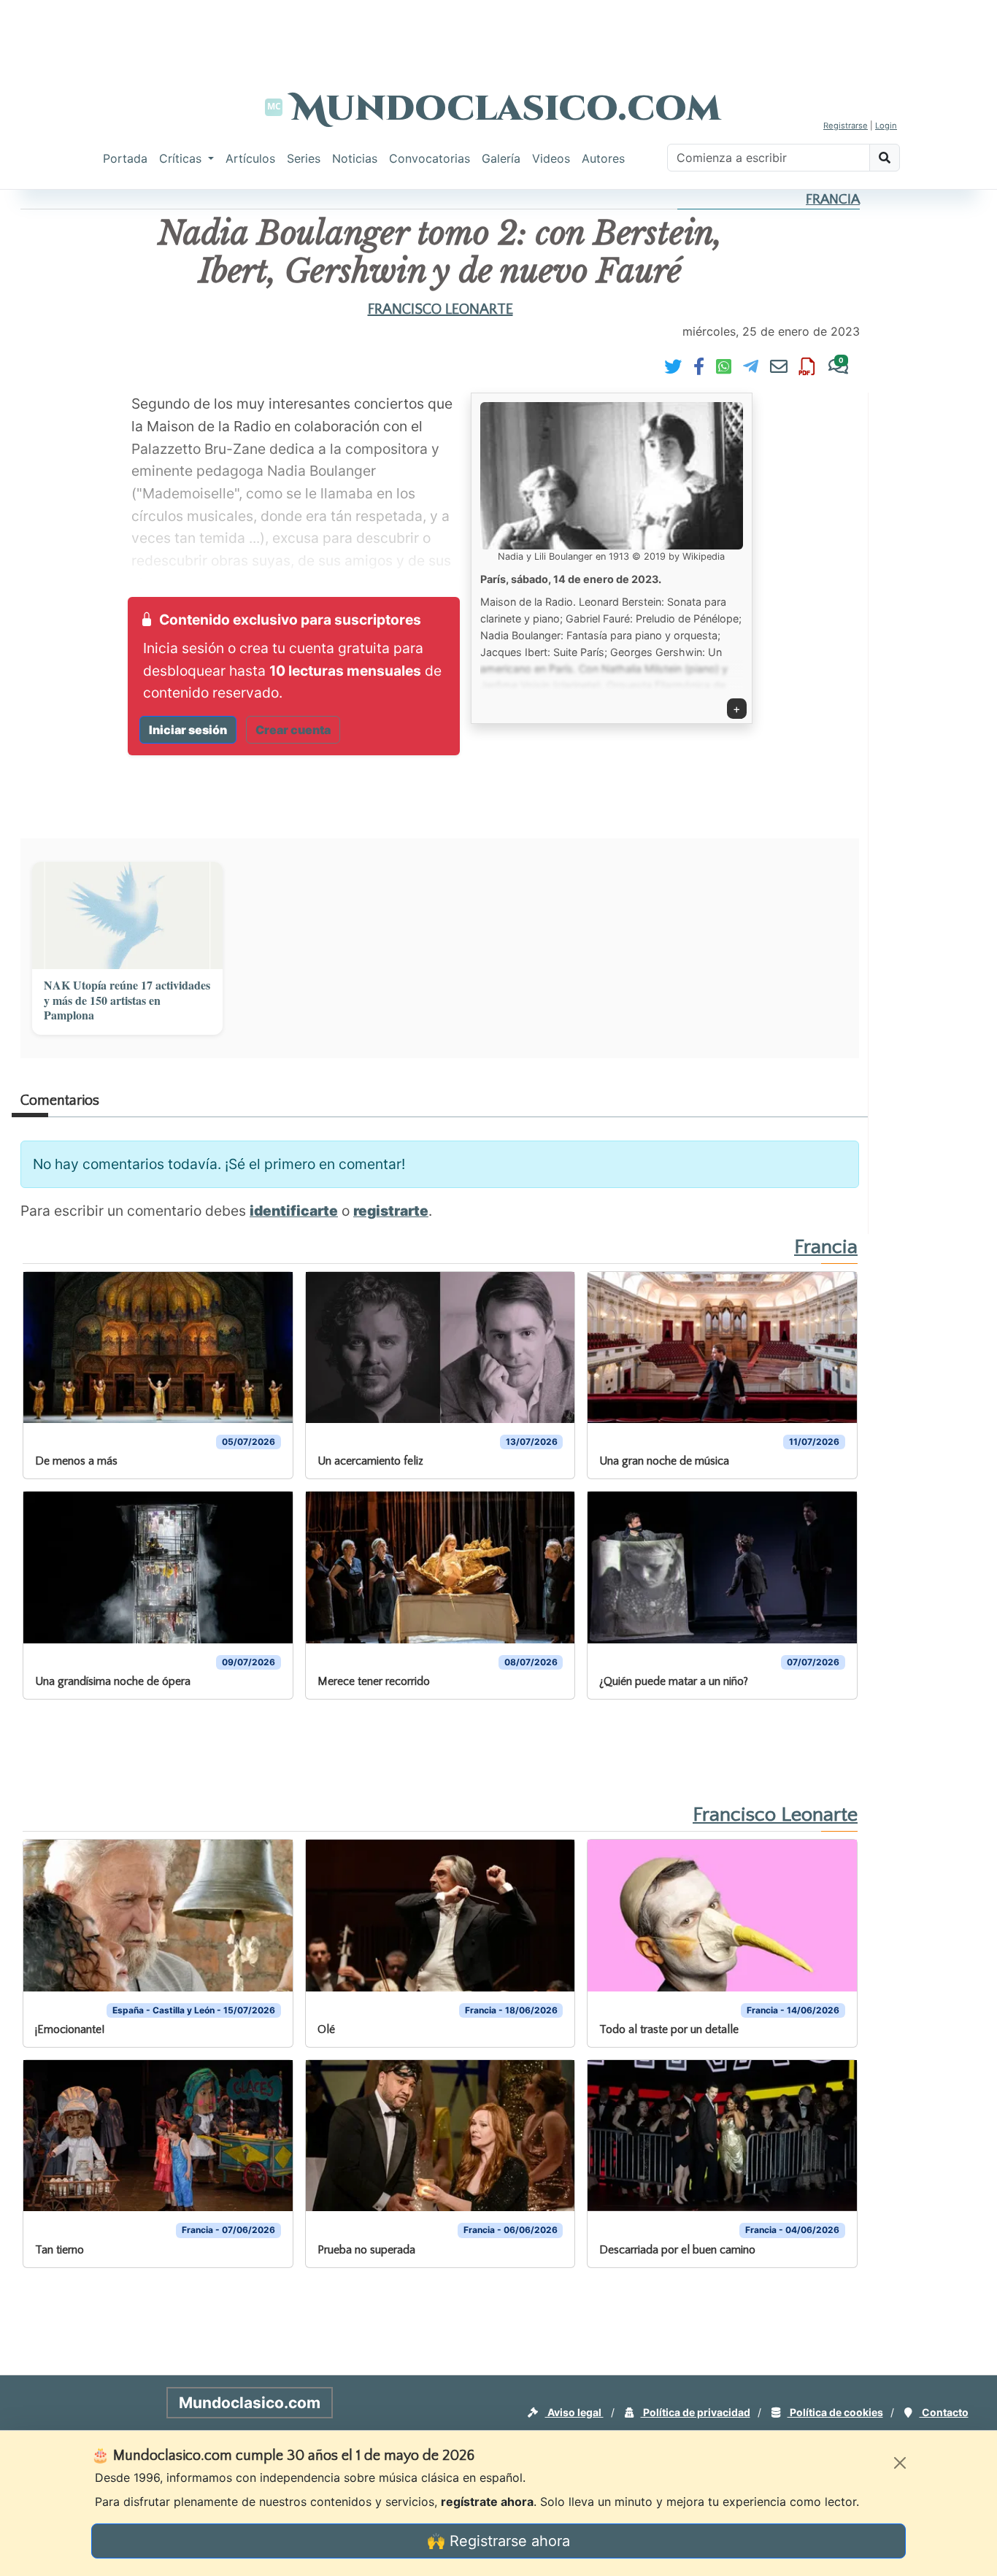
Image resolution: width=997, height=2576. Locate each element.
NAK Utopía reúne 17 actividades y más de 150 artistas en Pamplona (127, 1000)
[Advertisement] (498, 33)
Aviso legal (574, 2412)
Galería (501, 158)
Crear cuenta (293, 730)
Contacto (944, 2412)
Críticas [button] (182, 158)
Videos (551, 158)
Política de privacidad (696, 2412)
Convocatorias (430, 158)
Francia (833, 200)
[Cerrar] (900, 2463)
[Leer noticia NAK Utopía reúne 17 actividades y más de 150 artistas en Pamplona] (127, 915)
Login (886, 126)
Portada (125, 158)
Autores (603, 158)
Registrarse (846, 126)
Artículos (250, 158)
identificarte (294, 1211)
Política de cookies (835, 2412)
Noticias (355, 158)
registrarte (391, 1211)
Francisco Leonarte (440, 309)
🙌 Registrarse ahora (498, 2541)
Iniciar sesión (188, 730)
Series (304, 158)
